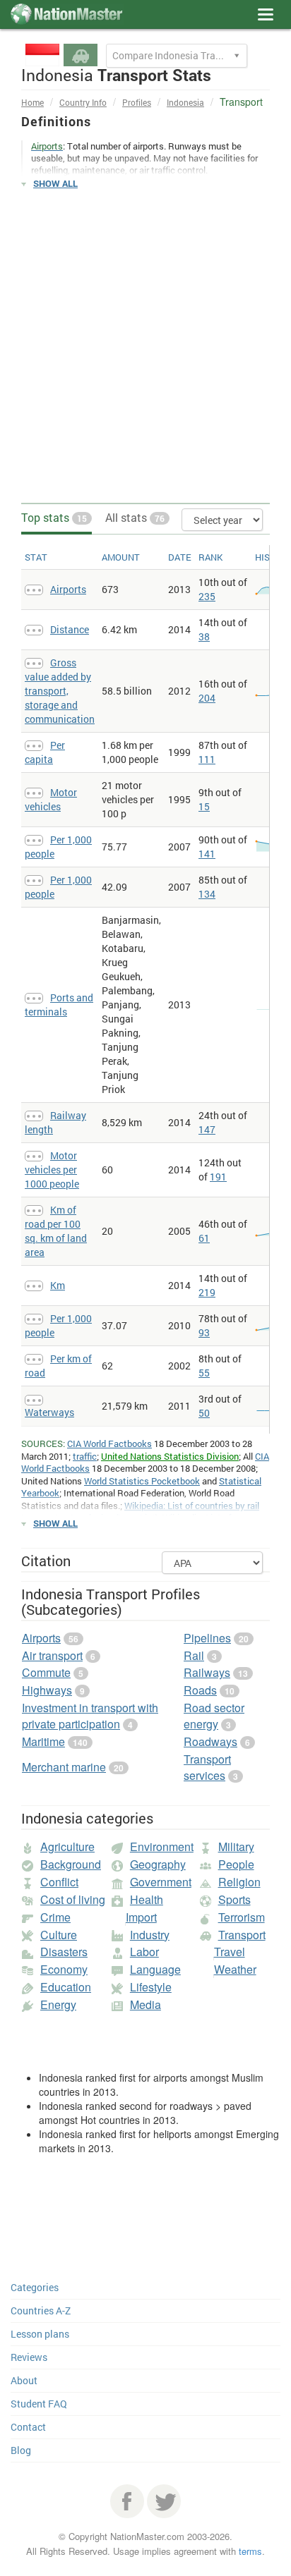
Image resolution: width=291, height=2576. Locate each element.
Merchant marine (64, 1767)
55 (204, 1373)
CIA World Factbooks (109, 1443)
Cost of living (73, 1899)
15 (204, 806)
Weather (235, 1969)
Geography (158, 1864)
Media (145, 2004)
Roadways (210, 1741)
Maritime (43, 1741)
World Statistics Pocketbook (142, 1481)
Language (155, 1969)
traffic (85, 1456)
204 (207, 698)
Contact (28, 2427)
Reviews (29, 2357)
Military (236, 1846)
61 (204, 1238)
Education (66, 1987)
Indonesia (185, 102)
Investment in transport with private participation (90, 1716)
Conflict (59, 1882)
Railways (207, 1672)
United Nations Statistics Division (170, 1456)
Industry (150, 1935)
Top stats (54, 517)
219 (207, 1292)
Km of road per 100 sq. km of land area (56, 1231)
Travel (230, 1952)
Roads (200, 1690)
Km (58, 1285)
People (236, 1864)
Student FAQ (39, 2404)
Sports (234, 1899)
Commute (46, 1672)
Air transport (52, 1655)
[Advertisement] (145, 347)
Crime (55, 1917)
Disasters (64, 1952)
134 (207, 894)
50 (204, 1413)
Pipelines (207, 1638)
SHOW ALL (55, 183)
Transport (242, 1935)
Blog (21, 2450)
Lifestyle (151, 1987)
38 (204, 636)
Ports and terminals (59, 1005)
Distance (70, 629)
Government (161, 1882)
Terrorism (242, 1917)
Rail (194, 1655)
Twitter (164, 2501)
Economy (64, 1969)
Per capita (45, 752)
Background (71, 1864)
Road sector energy (214, 1716)
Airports (68, 589)
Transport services (207, 1767)
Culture (59, 1935)
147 (207, 1129)
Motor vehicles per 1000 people (52, 1170)
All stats (135, 517)
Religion (239, 1882)
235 (207, 596)
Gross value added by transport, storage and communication (60, 691)
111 (207, 759)
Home (32, 102)
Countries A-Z (41, 2311)
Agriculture (67, 1846)
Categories (35, 2287)
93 (204, 1332)
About (24, 2380)
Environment (162, 1846)
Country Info (83, 102)
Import (141, 1917)
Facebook (127, 2501)
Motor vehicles (51, 799)
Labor (144, 1952)
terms (250, 2551)
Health (147, 1899)
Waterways (49, 1412)
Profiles (137, 102)
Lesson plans (40, 2334)
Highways (47, 1690)
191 (218, 1177)
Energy (58, 2004)
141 (207, 854)
